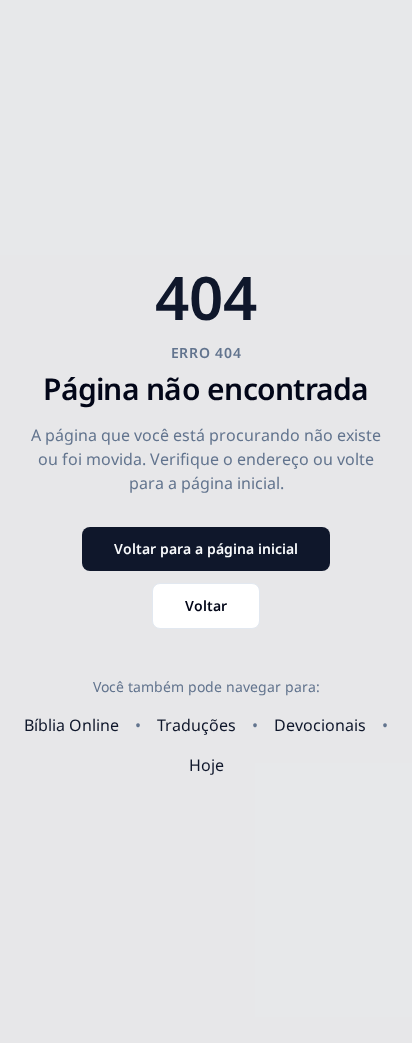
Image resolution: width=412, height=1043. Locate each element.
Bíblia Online (71, 725)
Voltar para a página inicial (206, 548)
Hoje (206, 765)
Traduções (196, 725)
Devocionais (320, 725)
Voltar (206, 605)
